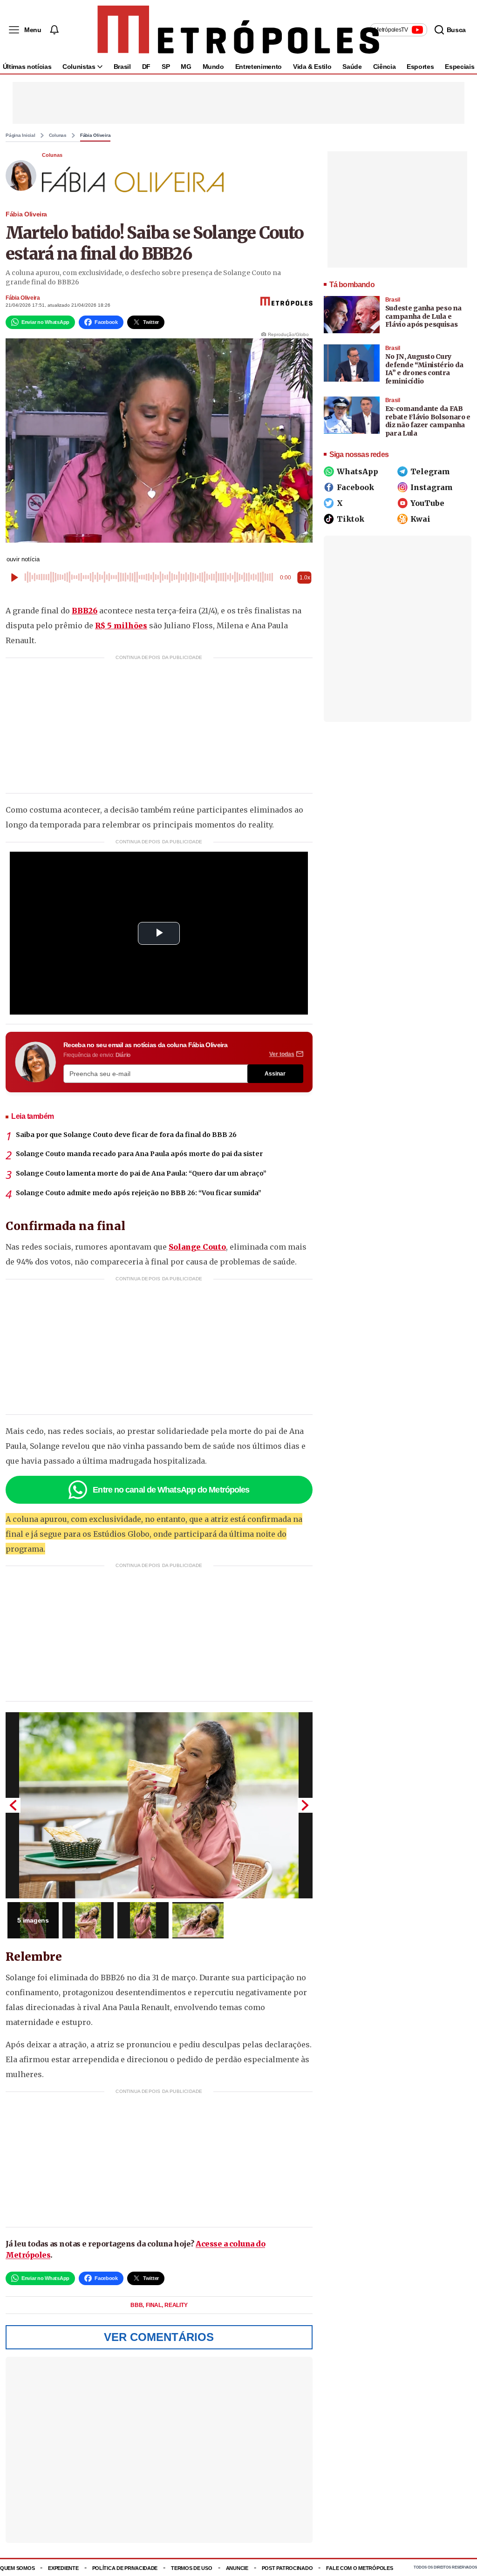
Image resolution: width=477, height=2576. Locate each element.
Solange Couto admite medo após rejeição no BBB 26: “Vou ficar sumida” (139, 1193)
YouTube (427, 503)
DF (146, 67)
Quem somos (17, 2568)
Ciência (385, 67)
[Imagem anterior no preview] (13, 1805)
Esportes (420, 67)
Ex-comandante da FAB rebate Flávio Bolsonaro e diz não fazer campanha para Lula (428, 421)
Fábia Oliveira (95, 135)
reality (176, 2305)
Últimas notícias (27, 67)
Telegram (430, 471)
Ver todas (282, 1054)
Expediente (63, 2568)
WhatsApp (358, 471)
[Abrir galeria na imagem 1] (159, 1805)
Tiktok (351, 519)
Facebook (355, 487)
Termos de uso (191, 2568)
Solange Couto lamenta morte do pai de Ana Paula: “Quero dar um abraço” (141, 1173)
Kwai (420, 519)
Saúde (352, 67)
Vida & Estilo (312, 67)
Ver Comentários (159, 2337)
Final (154, 2305)
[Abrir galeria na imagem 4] (198, 1920)
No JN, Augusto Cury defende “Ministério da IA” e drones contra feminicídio (424, 369)
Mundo (213, 67)
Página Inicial (20, 135)
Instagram (432, 487)
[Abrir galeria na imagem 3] (143, 1920)
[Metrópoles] (238, 30)
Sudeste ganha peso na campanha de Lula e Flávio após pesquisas (423, 316)
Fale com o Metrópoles (359, 2568)
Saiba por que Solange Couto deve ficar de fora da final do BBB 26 (126, 1135)
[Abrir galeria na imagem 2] (88, 1920)
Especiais (460, 67)
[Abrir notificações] (54, 30)
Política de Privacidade (125, 2568)
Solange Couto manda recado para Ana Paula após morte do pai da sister (139, 1154)
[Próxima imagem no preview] (305, 1805)
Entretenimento (259, 67)
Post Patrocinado (287, 2568)
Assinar (275, 1074)
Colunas (58, 135)
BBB (137, 2305)
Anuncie (237, 2568)
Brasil (122, 67)
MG (186, 67)
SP (166, 67)
